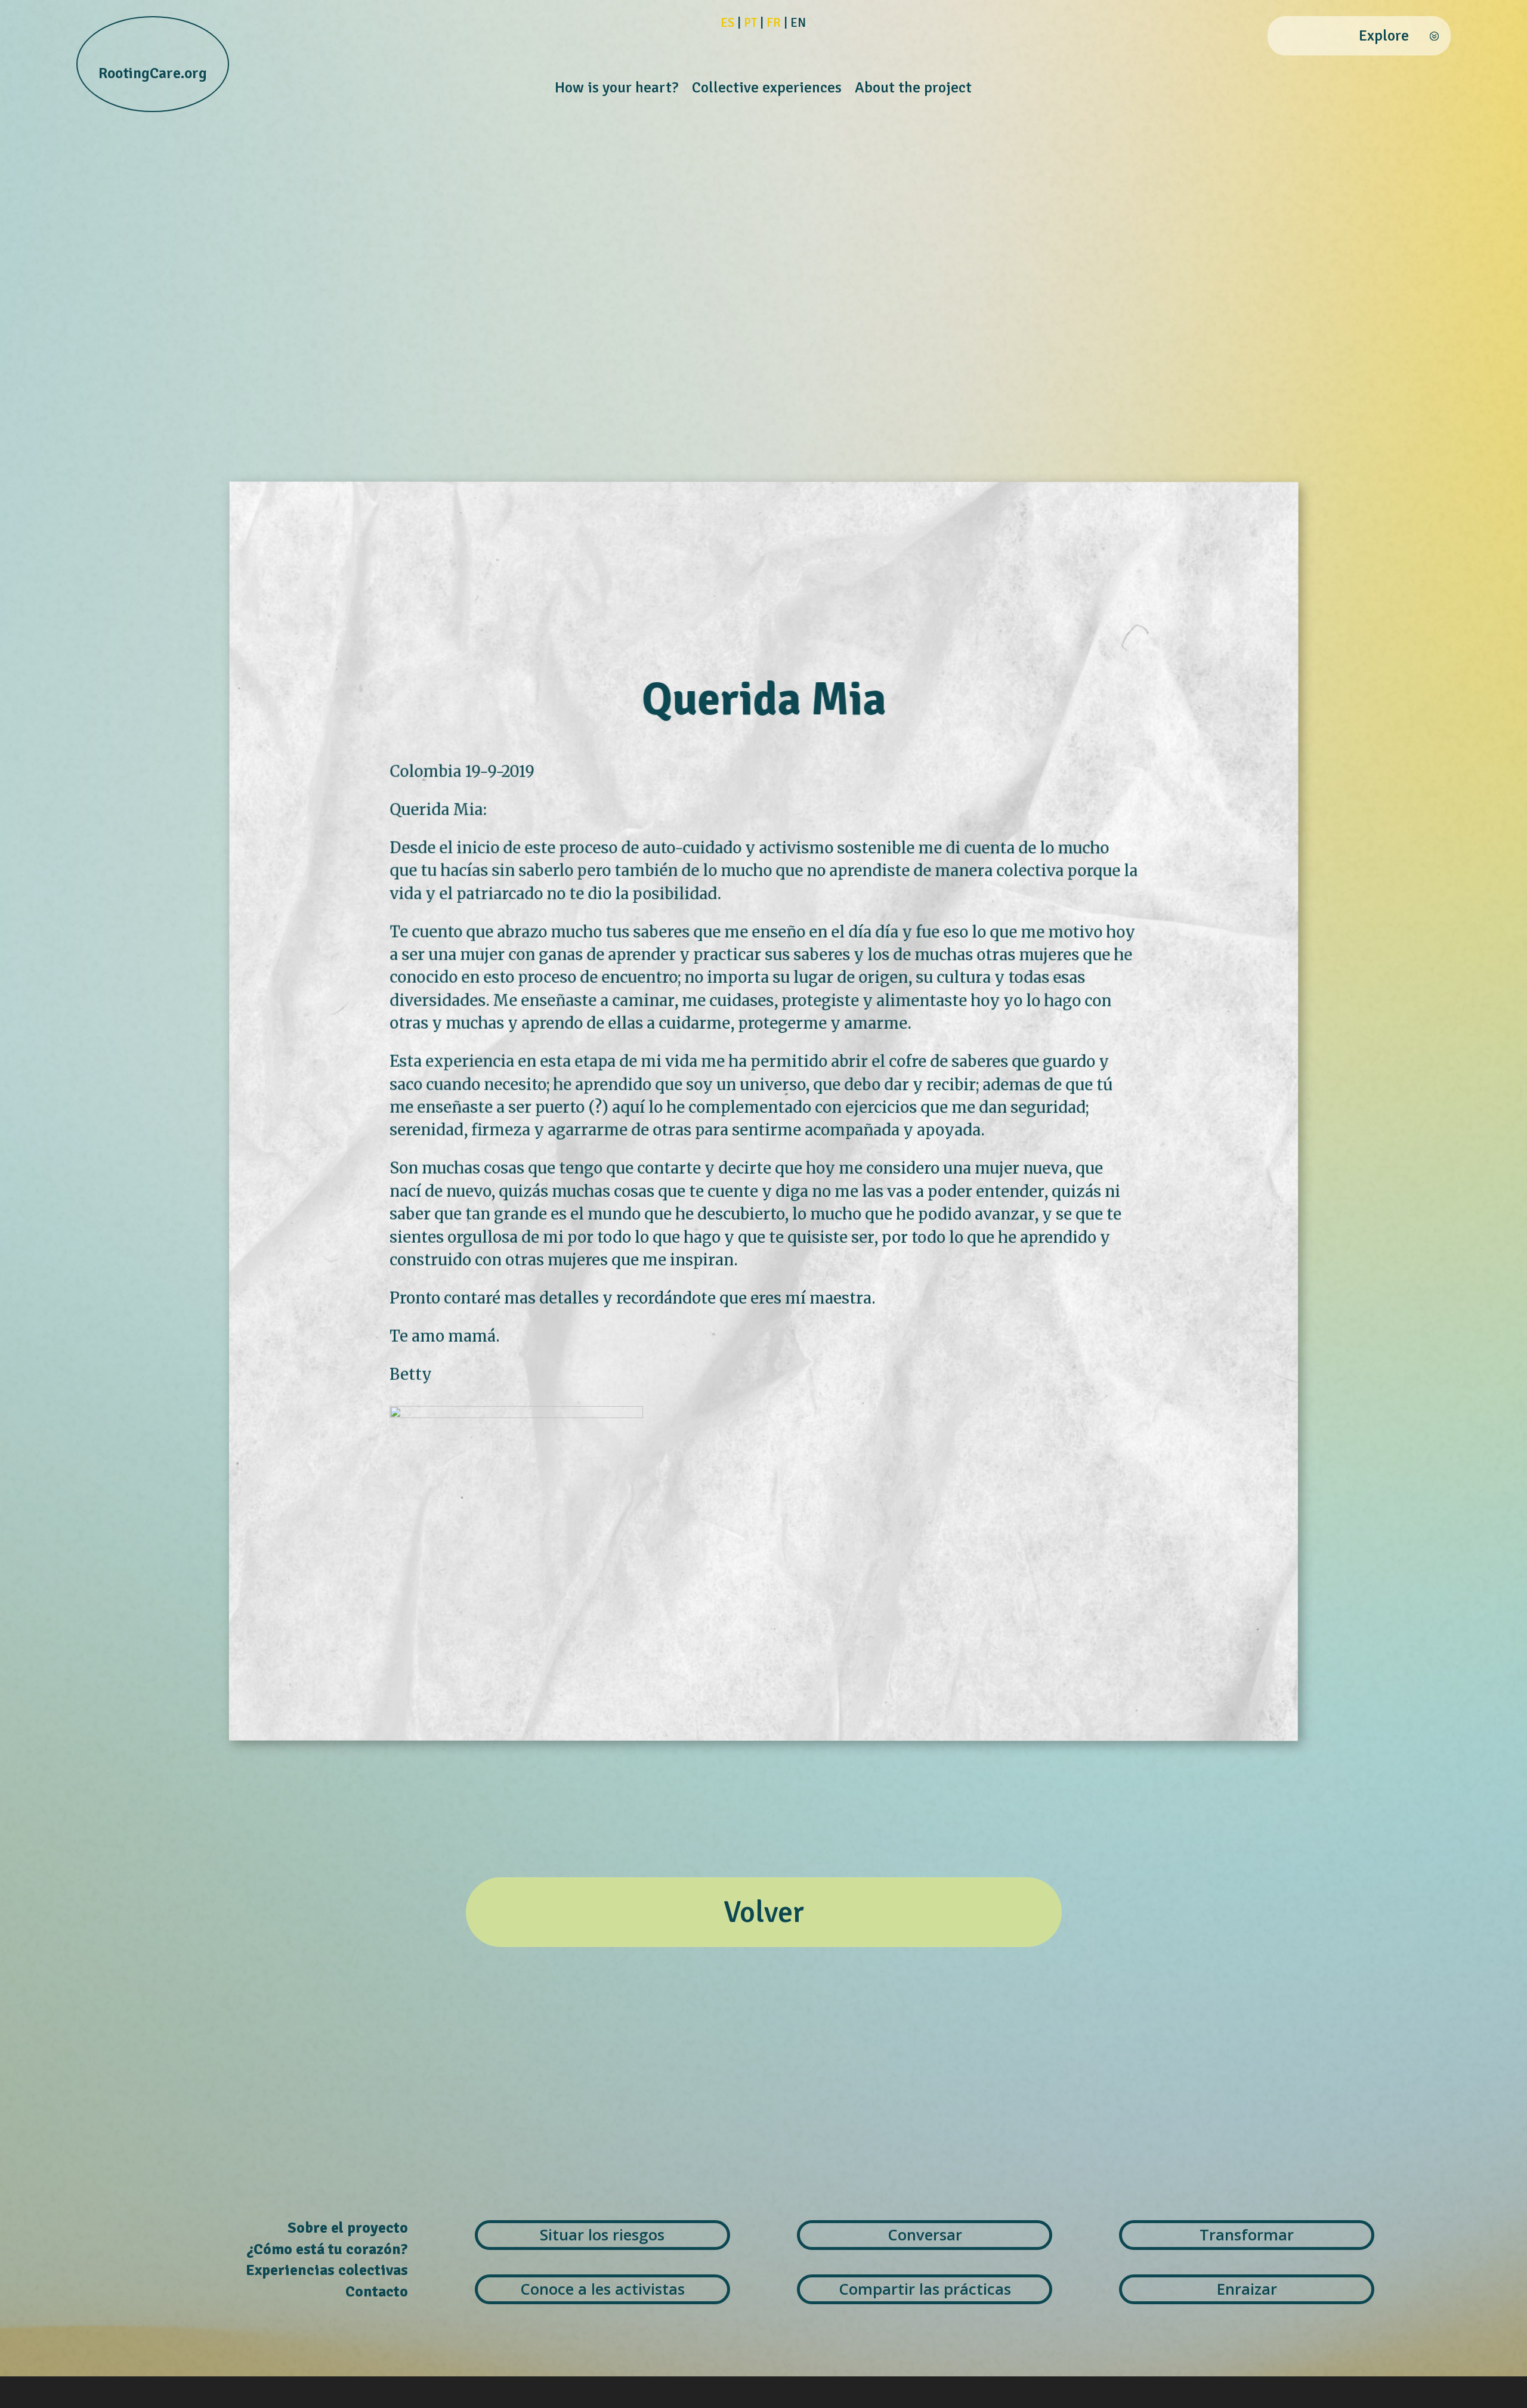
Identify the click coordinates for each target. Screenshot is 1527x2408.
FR (774, 23)
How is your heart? (617, 90)
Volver (764, 1912)
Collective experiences (767, 90)
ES (727, 23)
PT (750, 23)
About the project (913, 90)
